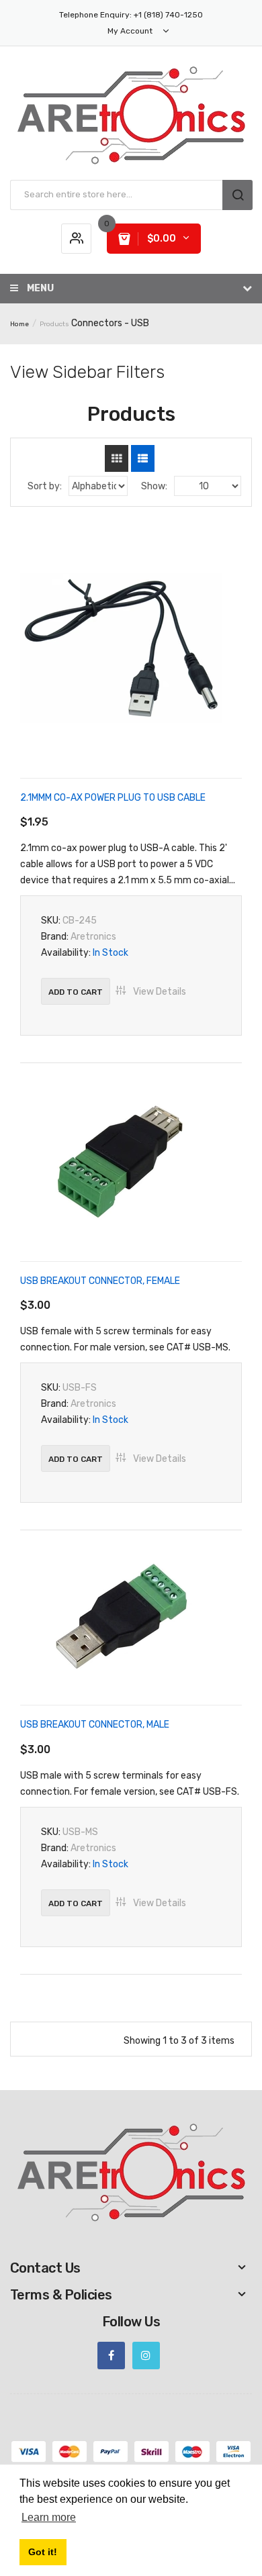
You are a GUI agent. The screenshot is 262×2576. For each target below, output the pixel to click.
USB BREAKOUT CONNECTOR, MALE (95, 1725)
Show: (154, 486)
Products (54, 324)
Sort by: (45, 486)
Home (19, 324)
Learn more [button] (49, 2517)
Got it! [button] (43, 2552)
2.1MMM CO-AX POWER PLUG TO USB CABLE (113, 798)
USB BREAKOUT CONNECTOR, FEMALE (100, 1281)
